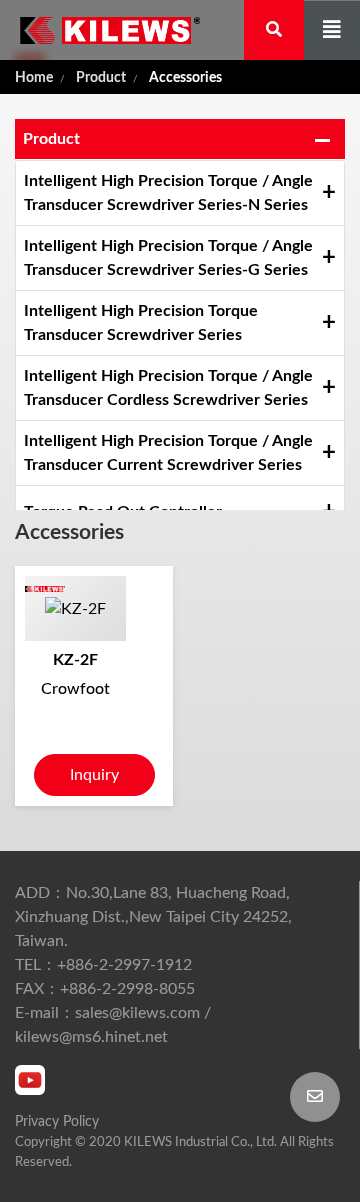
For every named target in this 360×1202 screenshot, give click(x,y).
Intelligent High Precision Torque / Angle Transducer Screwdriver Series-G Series (168, 258)
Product (101, 77)
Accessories (185, 77)
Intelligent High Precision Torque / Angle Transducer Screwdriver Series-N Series (168, 193)
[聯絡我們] (315, 1097)
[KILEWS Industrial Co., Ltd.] (100, 30)
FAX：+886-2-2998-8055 (105, 989)
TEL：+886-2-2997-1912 (103, 965)
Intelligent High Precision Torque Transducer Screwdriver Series (141, 323)
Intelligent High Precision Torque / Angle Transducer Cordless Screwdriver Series (168, 388)
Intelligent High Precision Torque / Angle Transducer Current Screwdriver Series (168, 453)
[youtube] (30, 1080)
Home (34, 77)
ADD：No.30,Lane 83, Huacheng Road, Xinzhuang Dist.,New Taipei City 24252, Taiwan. (153, 917)
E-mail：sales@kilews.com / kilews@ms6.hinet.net (113, 1025)
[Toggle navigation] (332, 30)
